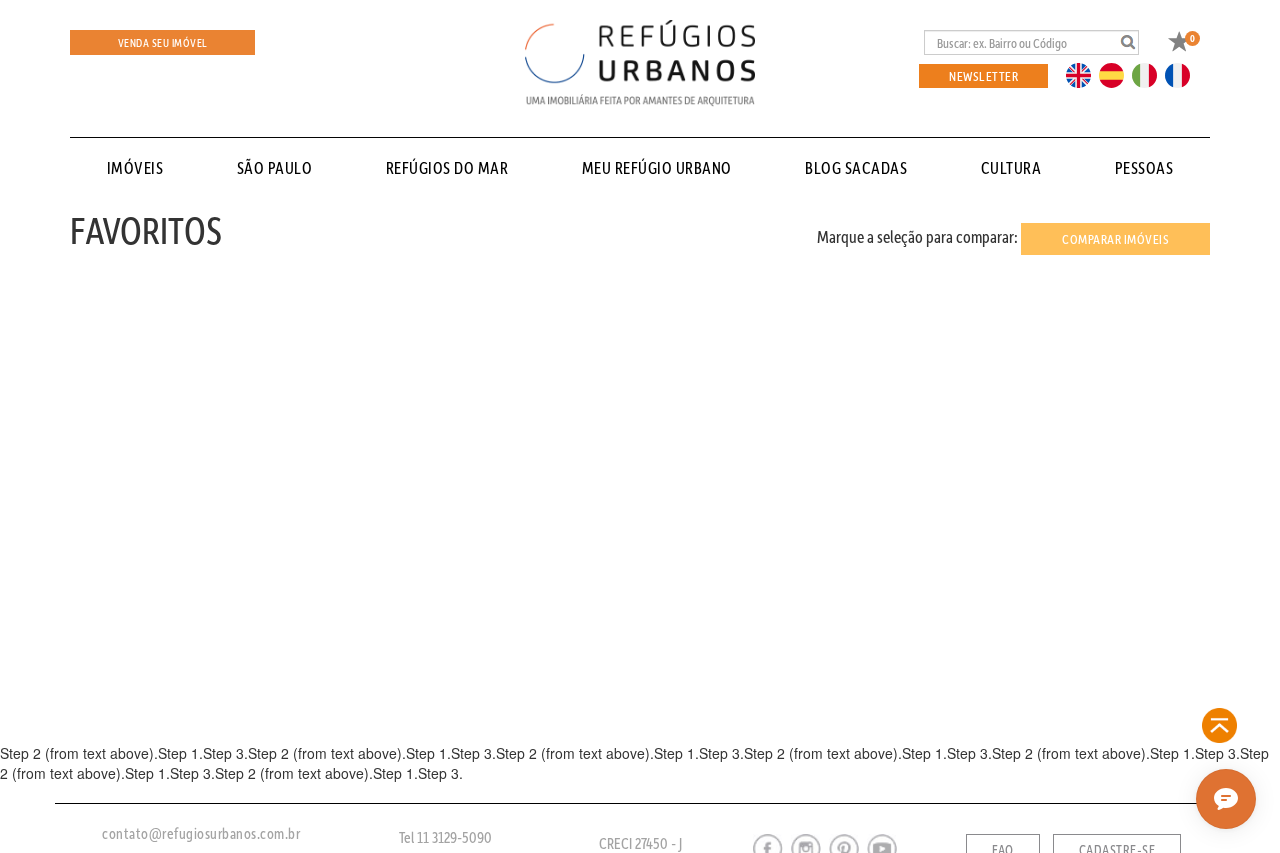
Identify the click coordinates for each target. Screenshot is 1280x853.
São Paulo (275, 167)
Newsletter (983, 75)
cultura (1011, 167)
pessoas (1144, 167)
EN (1083, 74)
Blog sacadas (856, 167)
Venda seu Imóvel (163, 42)
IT (1152, 74)
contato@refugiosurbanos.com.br (201, 833)
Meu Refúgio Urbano (657, 167)
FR (1183, 74)
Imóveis (135, 167)
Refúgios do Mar (447, 167)
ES (1117, 74)
